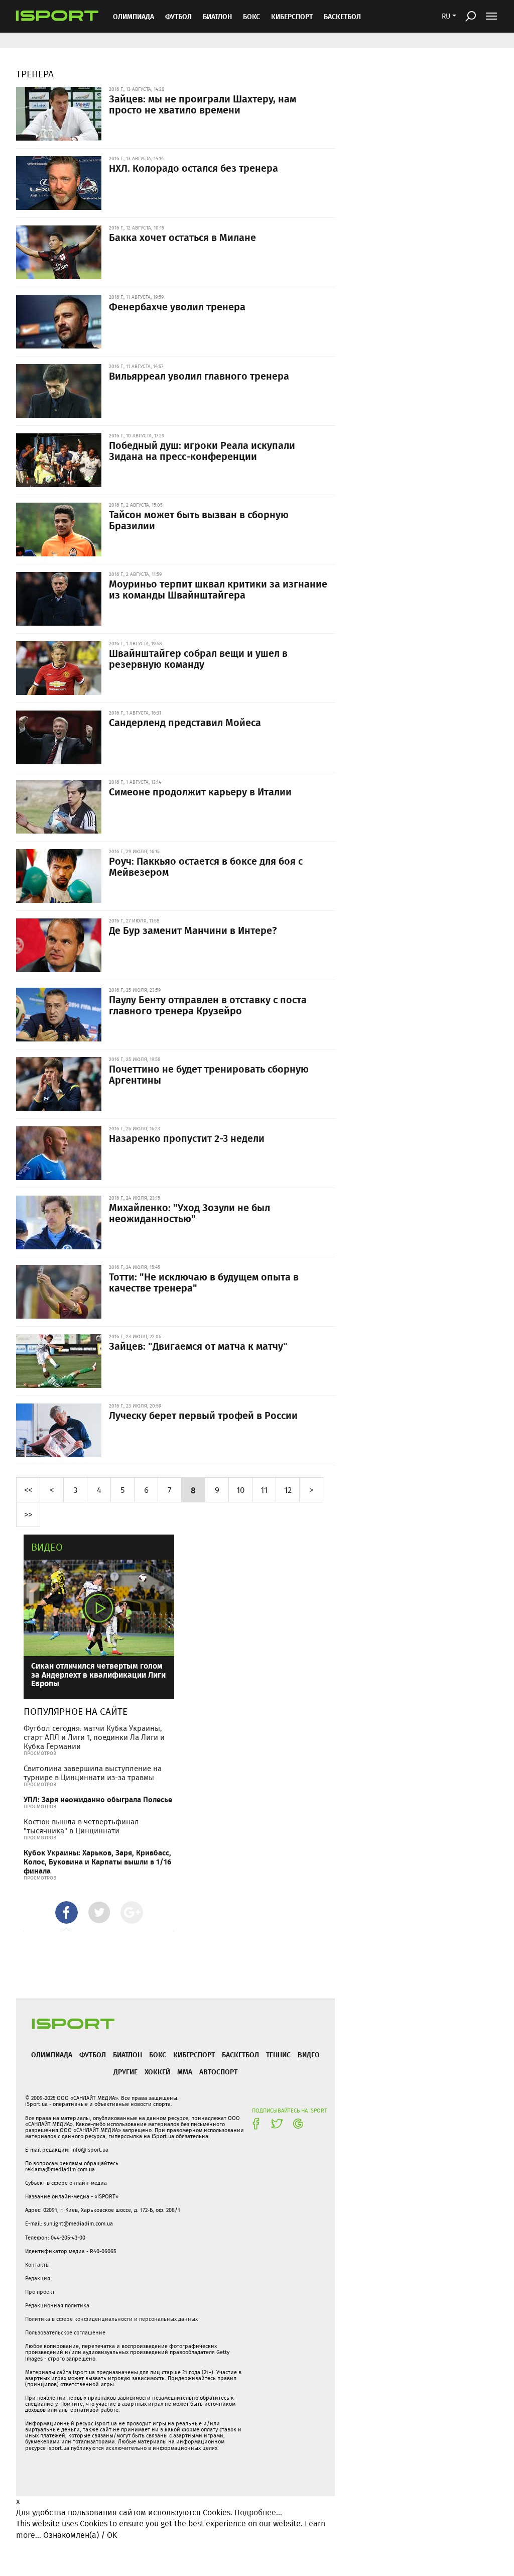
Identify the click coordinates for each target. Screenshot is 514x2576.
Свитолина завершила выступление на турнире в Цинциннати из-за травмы (93, 1773)
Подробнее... (258, 2512)
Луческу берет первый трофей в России (203, 1415)
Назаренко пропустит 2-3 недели (187, 1138)
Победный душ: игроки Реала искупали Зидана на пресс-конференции (202, 450)
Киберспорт (292, 16)
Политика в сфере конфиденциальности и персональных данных (111, 2319)
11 (264, 1490)
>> (28, 1514)
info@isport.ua (90, 2150)
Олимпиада (134, 16)
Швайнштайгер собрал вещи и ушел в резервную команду (198, 658)
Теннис (278, 2055)
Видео (47, 1547)
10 (240, 1490)
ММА (185, 2072)
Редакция (38, 2278)
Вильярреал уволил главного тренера (199, 376)
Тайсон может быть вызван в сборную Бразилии (199, 520)
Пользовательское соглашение (65, 2332)
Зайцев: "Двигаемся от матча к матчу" (198, 1346)
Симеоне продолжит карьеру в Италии (200, 791)
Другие (125, 2072)
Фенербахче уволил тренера (177, 306)
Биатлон (217, 16)
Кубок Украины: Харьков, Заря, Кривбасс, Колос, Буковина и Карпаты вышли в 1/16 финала (97, 1862)
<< (28, 1490)
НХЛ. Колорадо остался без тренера (194, 168)
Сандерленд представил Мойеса (185, 722)
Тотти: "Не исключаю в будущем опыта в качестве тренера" (204, 1282)
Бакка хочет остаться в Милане (182, 237)
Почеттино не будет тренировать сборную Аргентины (209, 1074)
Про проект (40, 2292)
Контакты (37, 2265)
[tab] (67, 1912)
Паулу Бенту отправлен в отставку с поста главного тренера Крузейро (208, 1005)
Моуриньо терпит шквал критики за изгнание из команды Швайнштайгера (218, 589)
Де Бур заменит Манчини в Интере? (193, 930)
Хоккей (157, 2072)
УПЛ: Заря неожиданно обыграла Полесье (98, 1799)
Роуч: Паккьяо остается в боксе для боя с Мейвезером (206, 866)
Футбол (178, 16)
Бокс (251, 16)
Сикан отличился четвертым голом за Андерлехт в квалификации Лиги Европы (98, 1674)
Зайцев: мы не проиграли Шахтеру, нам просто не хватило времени (203, 104)
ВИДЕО (309, 2055)
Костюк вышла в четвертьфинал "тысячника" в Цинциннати (81, 1826)
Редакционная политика (57, 2305)
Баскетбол (342, 16)
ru (446, 16)
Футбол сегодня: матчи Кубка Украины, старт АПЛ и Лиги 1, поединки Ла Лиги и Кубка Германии (94, 1737)
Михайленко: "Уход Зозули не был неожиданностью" (189, 1213)
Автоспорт (218, 2072)
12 (288, 1490)
